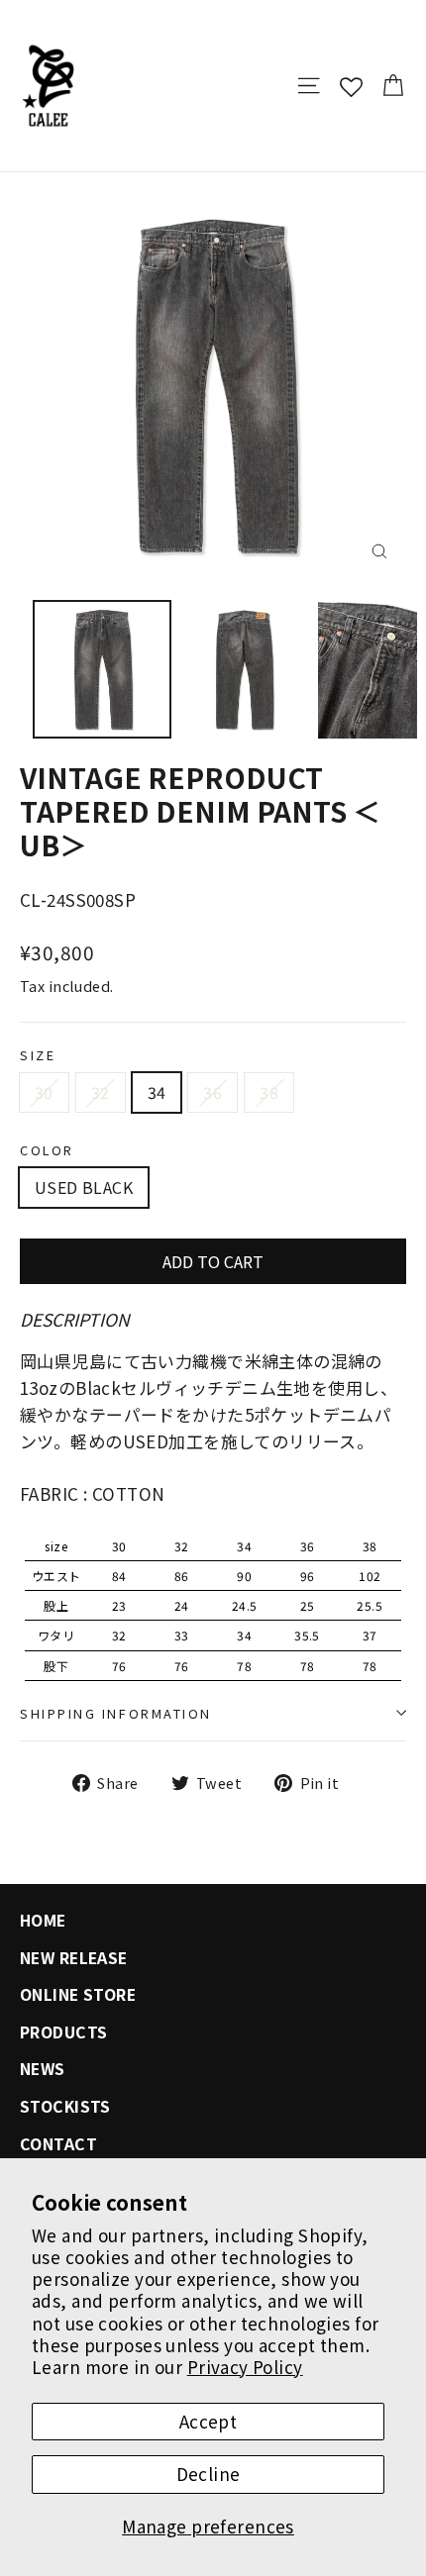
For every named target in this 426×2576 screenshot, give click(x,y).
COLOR (47, 1150)
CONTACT (58, 2144)
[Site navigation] (309, 86)
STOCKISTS (65, 2106)
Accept (209, 2421)
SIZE (38, 1055)
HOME (43, 1920)
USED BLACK (84, 1187)
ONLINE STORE (78, 1994)
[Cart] (393, 86)
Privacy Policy (245, 2367)
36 (213, 1092)
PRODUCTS (63, 2032)
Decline (209, 2474)
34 (157, 1092)
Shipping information (116, 1713)
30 (44, 1092)
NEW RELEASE (74, 1958)
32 (101, 1092)
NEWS (43, 2069)
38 (269, 1092)
